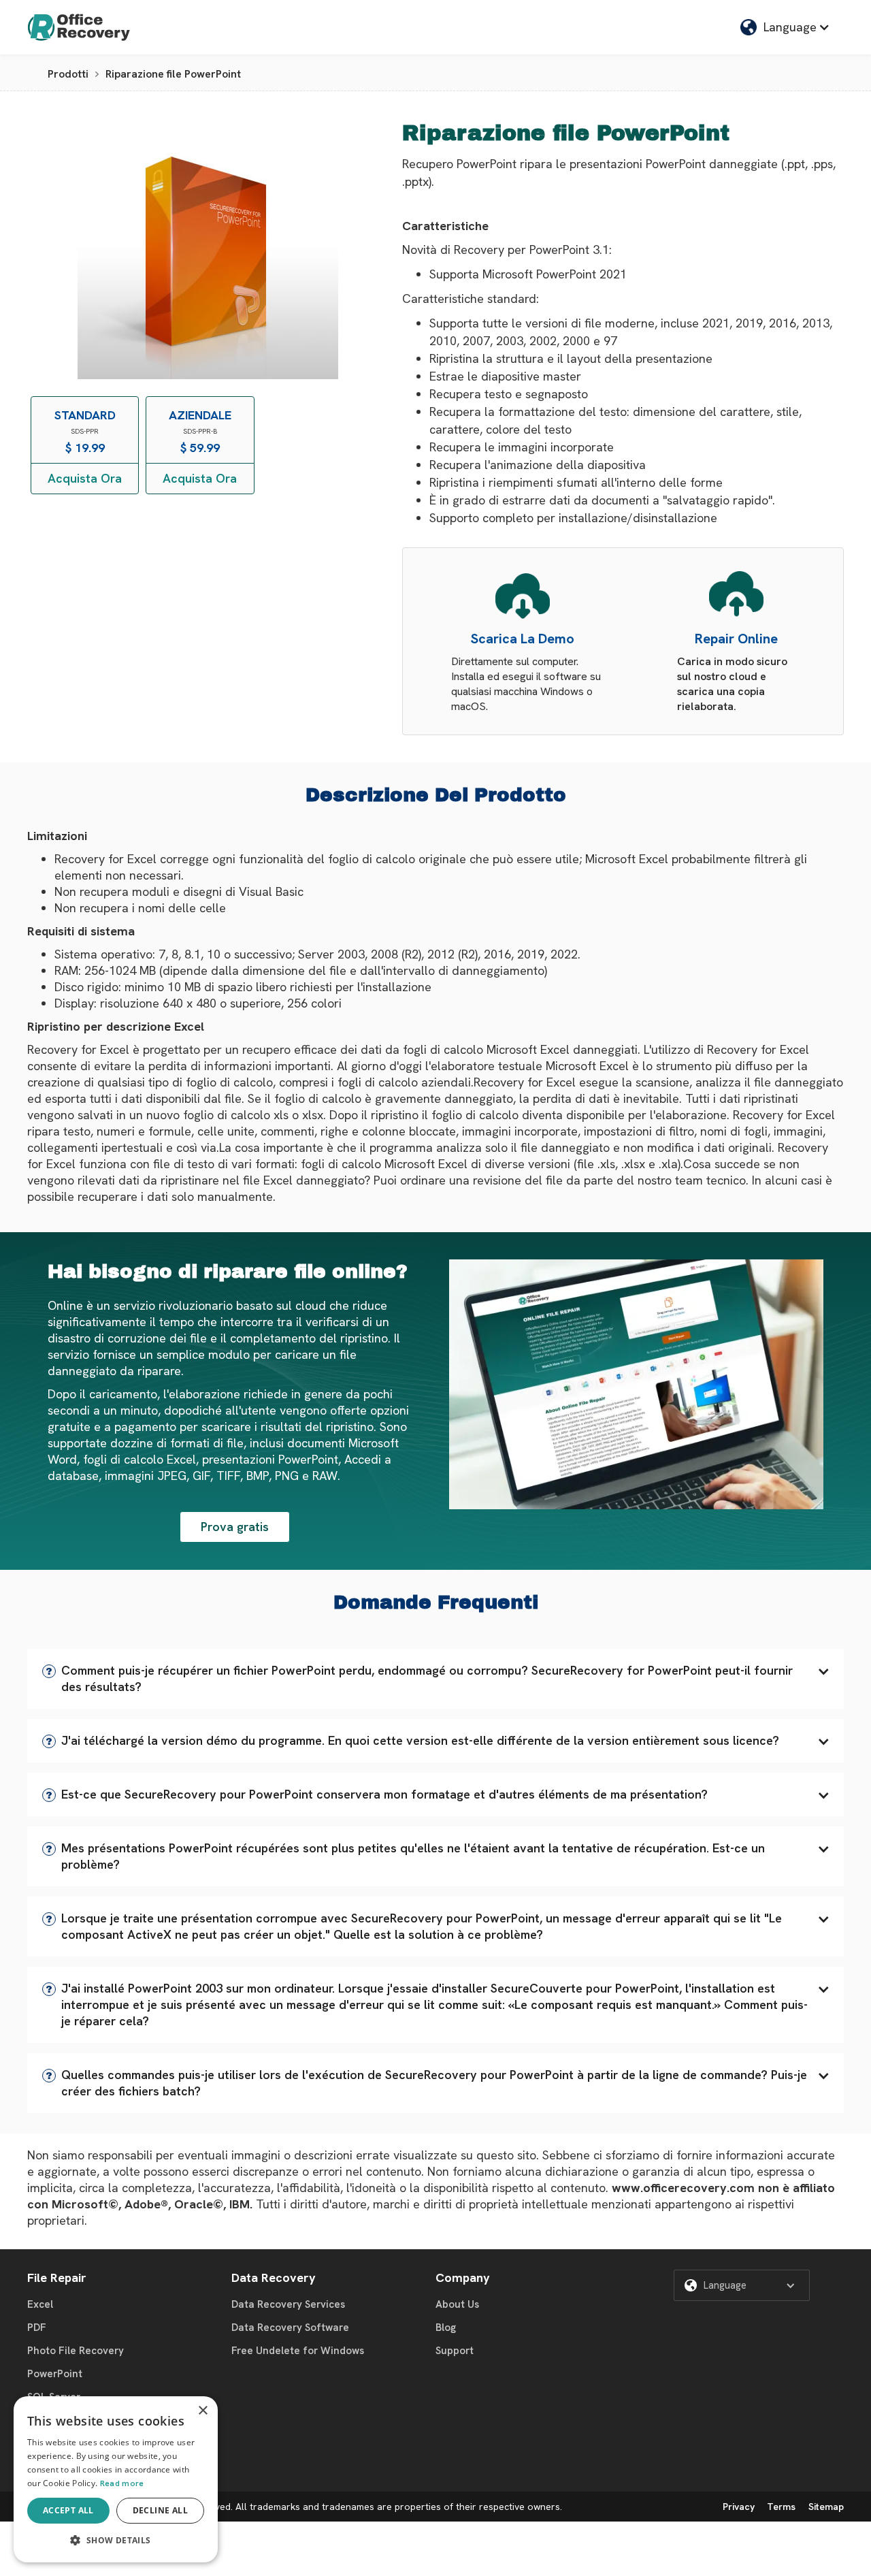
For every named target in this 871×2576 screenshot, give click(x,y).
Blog (446, 2328)
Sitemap (826, 2507)
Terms (781, 2507)
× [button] (202, 2411)
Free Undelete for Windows (298, 2351)
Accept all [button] (68, 2510)
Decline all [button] (160, 2510)
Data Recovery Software (290, 2328)
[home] (79, 27)
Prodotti (68, 74)
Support (455, 2351)
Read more (122, 2483)
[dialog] (116, 2479)
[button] (435, 1679)
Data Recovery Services (288, 2304)
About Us (457, 2304)
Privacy (739, 2507)
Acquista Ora (85, 478)
